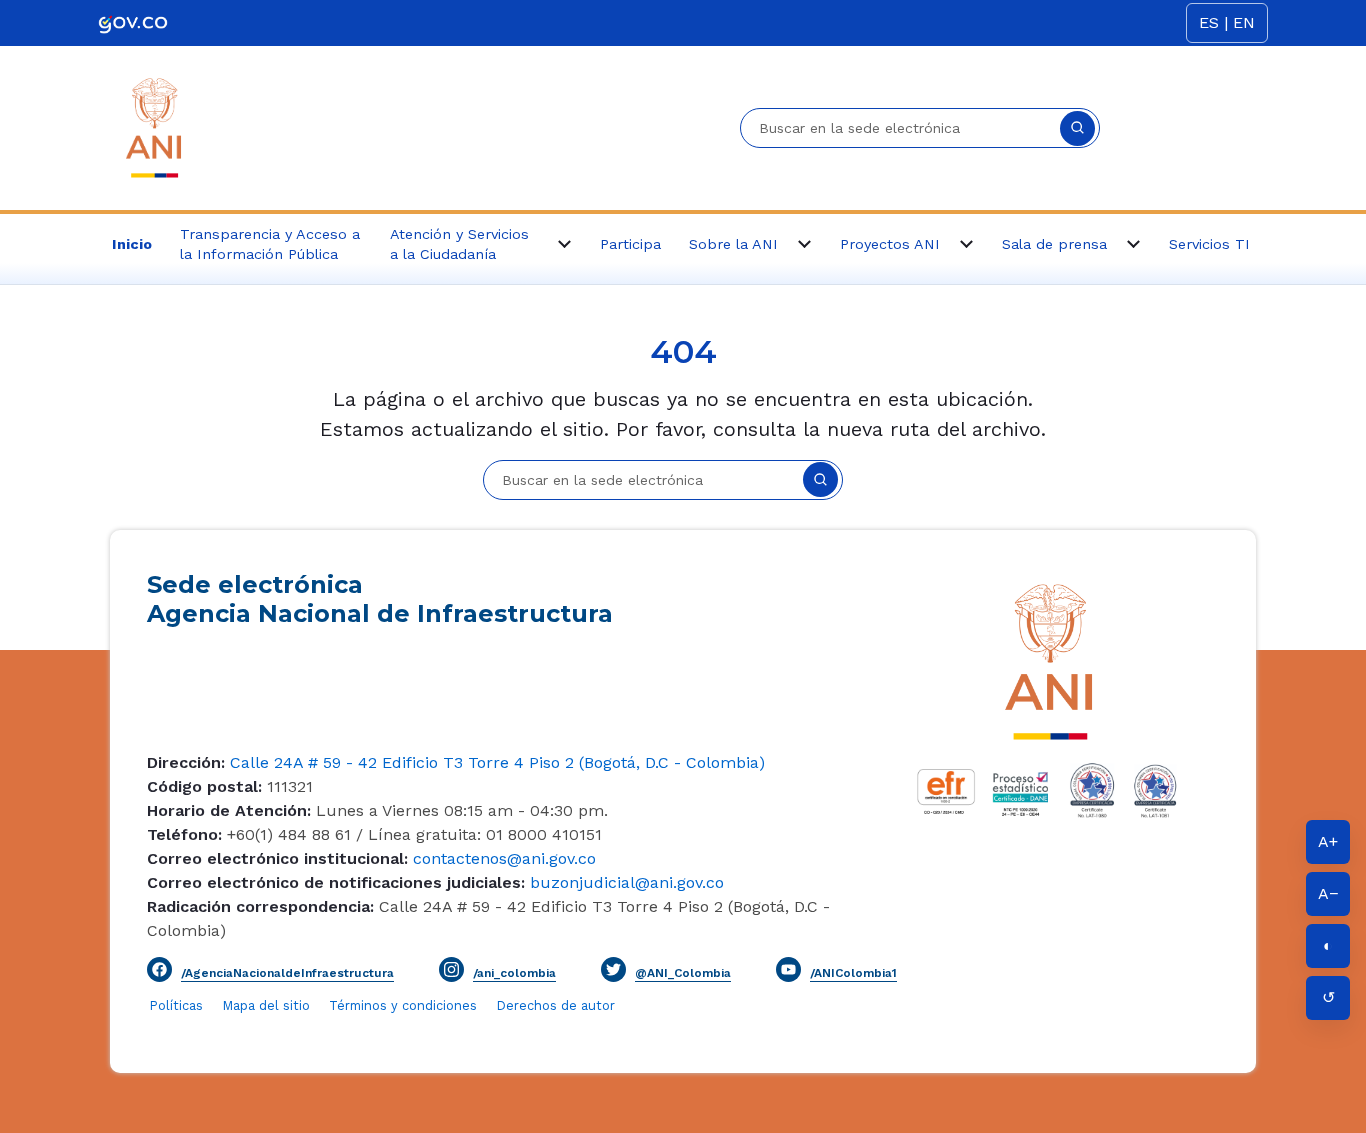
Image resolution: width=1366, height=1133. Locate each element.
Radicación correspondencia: (260, 906)
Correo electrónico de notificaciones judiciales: (336, 882)
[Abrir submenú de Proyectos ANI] (966, 244)
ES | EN (1227, 22)
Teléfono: (184, 834)
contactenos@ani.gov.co (502, 858)
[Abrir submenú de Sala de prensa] (1133, 244)
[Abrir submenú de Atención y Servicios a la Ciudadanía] (564, 244)
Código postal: (204, 786)
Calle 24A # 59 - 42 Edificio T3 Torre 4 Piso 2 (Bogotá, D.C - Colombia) (495, 762)
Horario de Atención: (229, 810)
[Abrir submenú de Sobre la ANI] (804, 244)
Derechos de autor (556, 1005)
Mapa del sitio (268, 1005)
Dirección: (186, 762)
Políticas (176, 1005)
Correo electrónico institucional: (277, 858)
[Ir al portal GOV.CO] (133, 22)
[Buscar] (1077, 128)
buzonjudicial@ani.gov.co (624, 882)
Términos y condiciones (403, 1005)
